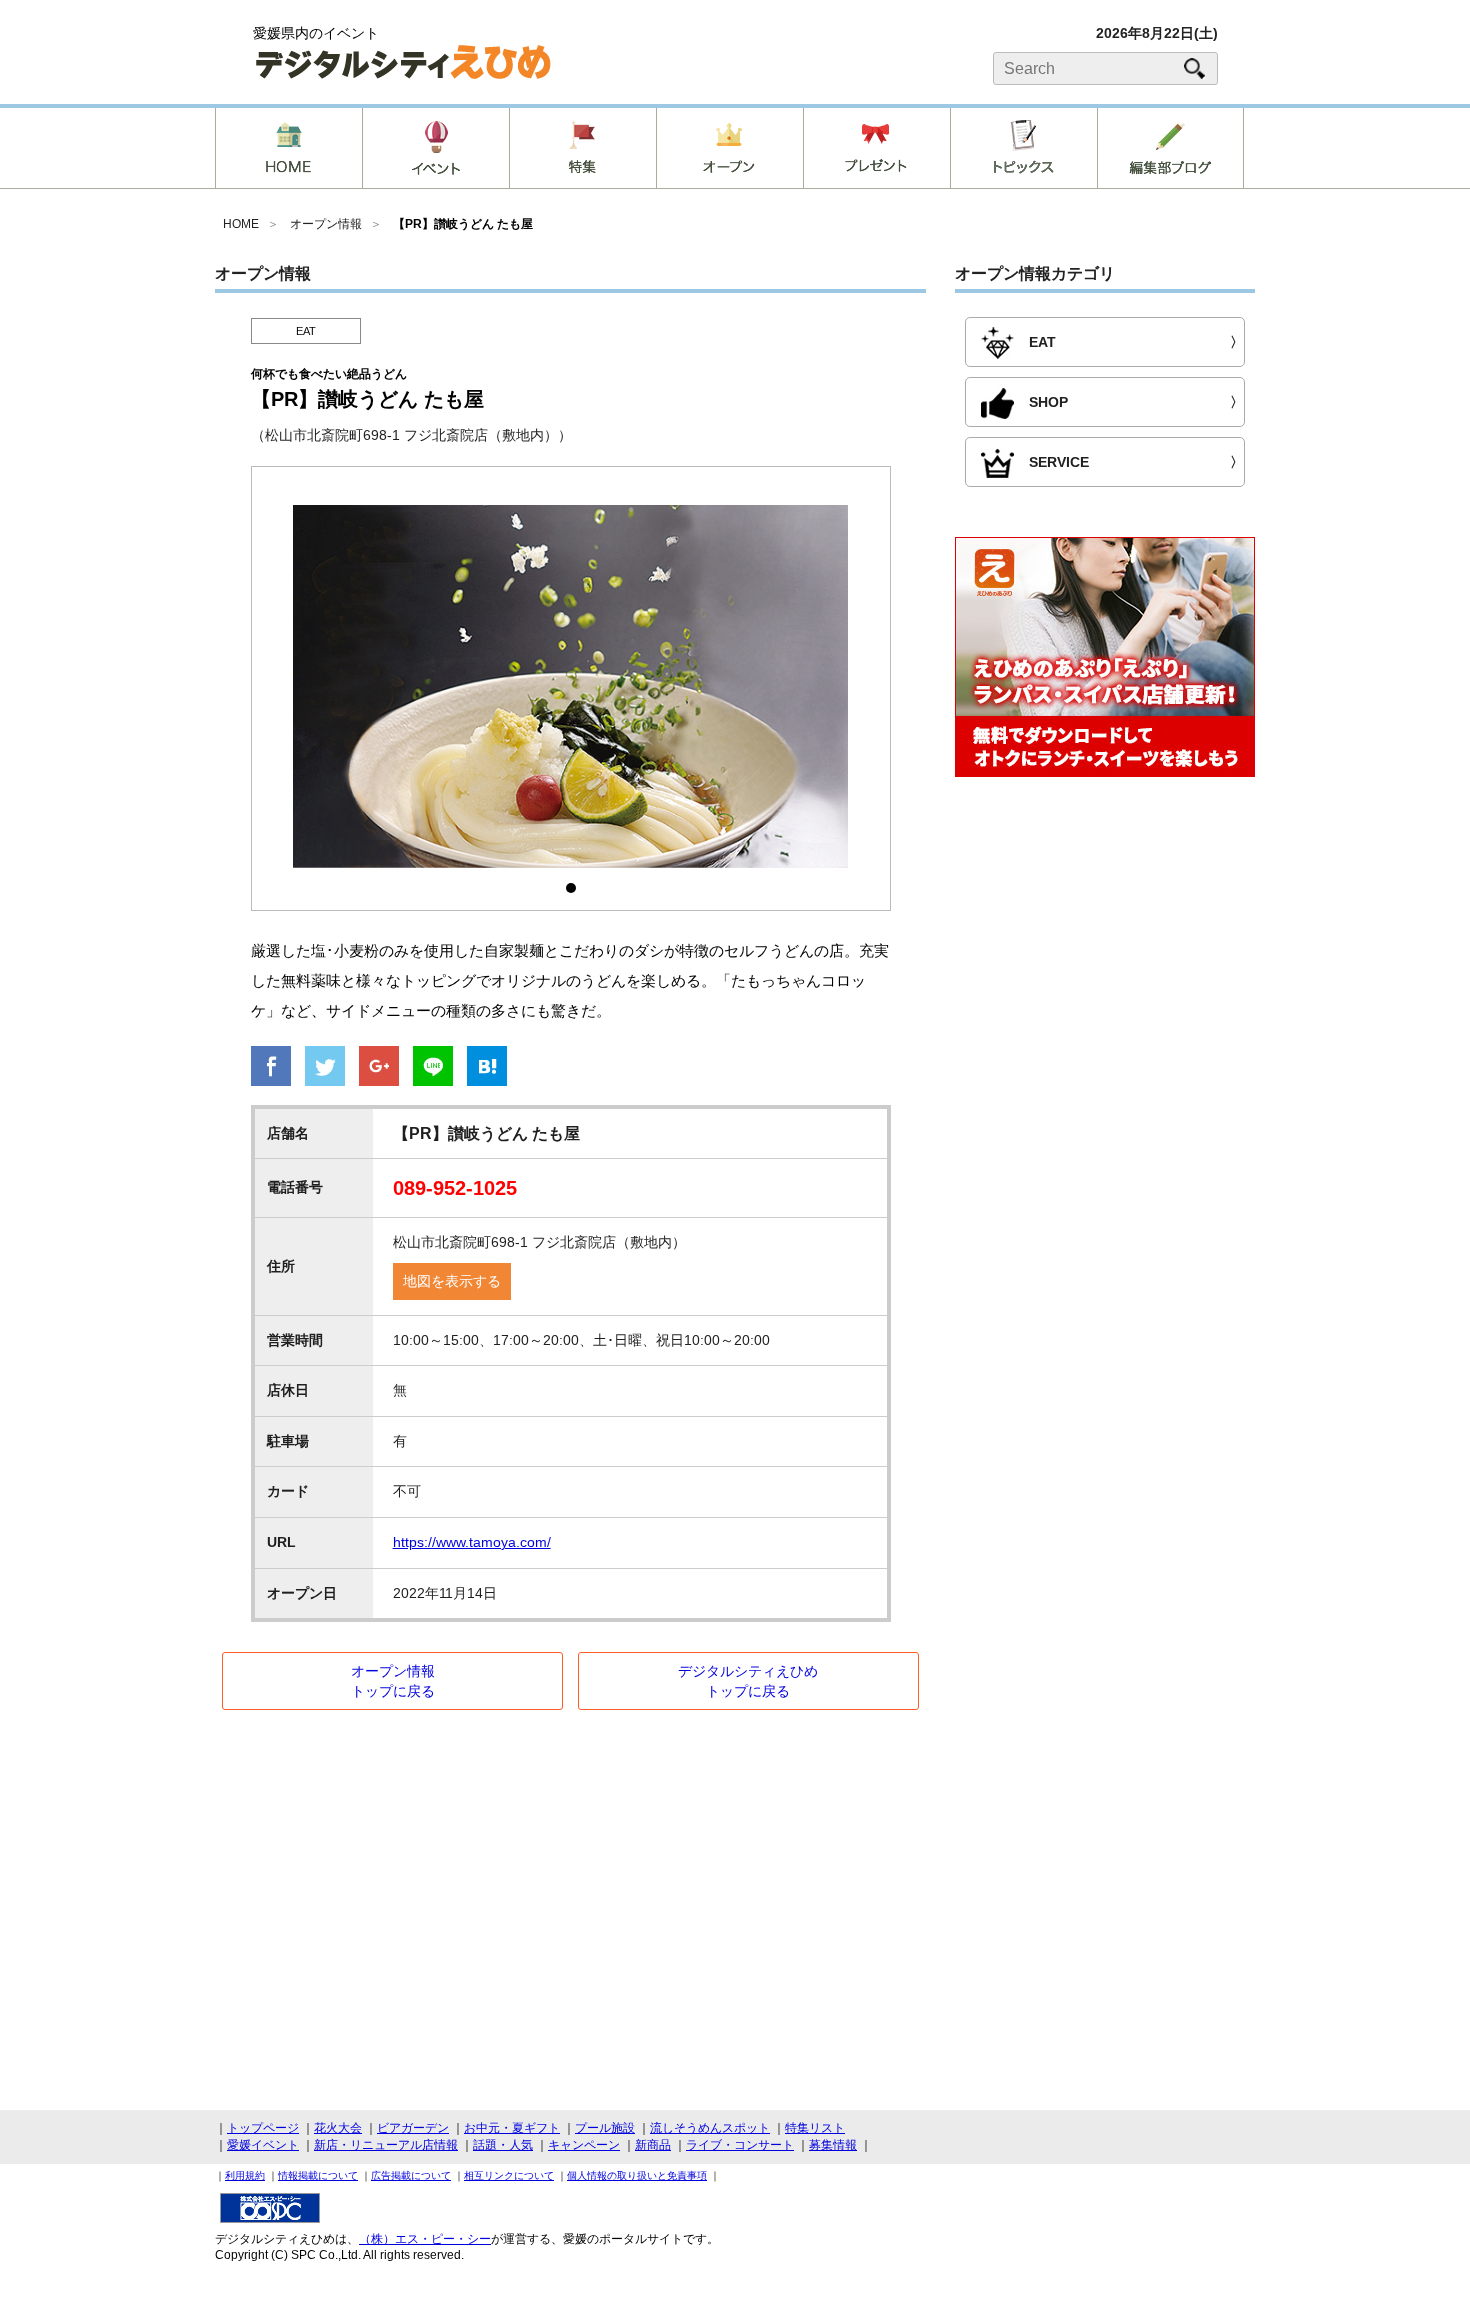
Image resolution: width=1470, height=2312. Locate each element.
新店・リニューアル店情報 (386, 2145)
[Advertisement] (1105, 956)
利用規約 (245, 2175)
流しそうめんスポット (710, 2128)
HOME (241, 224)
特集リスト (815, 2128)
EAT (306, 331)
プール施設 (605, 2128)
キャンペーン (584, 2145)
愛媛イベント (263, 2145)
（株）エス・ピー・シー (425, 2239)
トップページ (263, 2128)
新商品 (653, 2145)
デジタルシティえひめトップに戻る (748, 1681)
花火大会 (338, 2128)
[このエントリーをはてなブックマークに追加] (487, 1068)
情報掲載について (318, 2175)
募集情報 (833, 2145)
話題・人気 (503, 2145)
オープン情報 (326, 224)
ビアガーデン (413, 2128)
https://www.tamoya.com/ (472, 1542)
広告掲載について (411, 2175)
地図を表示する (452, 1281)
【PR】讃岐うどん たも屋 (463, 224)
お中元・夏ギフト (512, 2128)
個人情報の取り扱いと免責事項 (637, 2175)
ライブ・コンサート (740, 2145)
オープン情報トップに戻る (393, 1681)
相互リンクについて (509, 2175)
